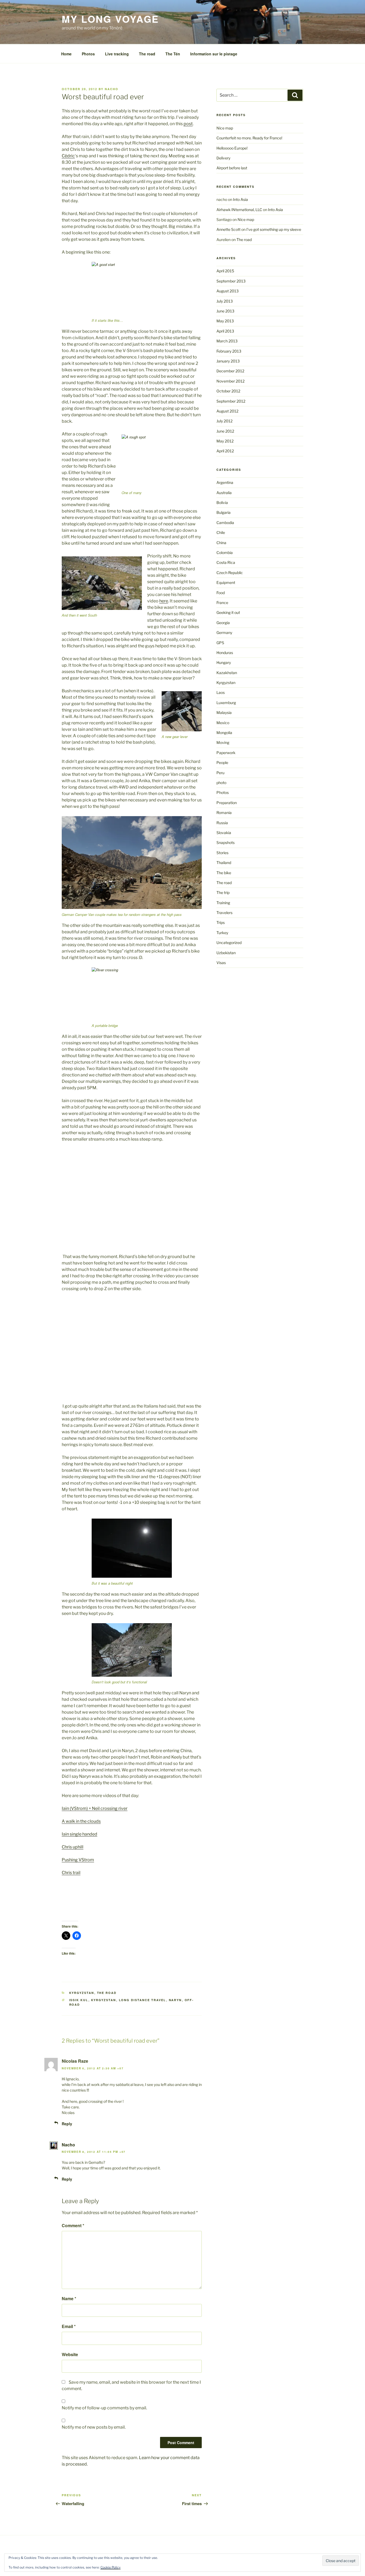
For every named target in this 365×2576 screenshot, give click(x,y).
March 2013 (227, 341)
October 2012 (228, 391)
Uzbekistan (226, 953)
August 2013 (228, 291)
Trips (221, 922)
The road (147, 54)
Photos (88, 54)
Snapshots (226, 842)
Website (70, 2354)
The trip (223, 893)
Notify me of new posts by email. (94, 2427)
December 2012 (230, 371)
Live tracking (117, 54)
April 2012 (225, 451)
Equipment (226, 582)
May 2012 (225, 441)
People (222, 763)
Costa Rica (226, 562)
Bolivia (222, 502)
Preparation (227, 803)
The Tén (173, 54)
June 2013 (225, 311)
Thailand (224, 863)
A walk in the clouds (81, 1821)
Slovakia (224, 833)
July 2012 (224, 421)
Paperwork (226, 753)
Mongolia (224, 733)
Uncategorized (229, 943)
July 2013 (225, 301)
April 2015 (225, 271)
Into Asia (240, 199)
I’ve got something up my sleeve (274, 229)
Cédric (68, 156)
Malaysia (224, 712)
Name (69, 2298)
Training (223, 903)
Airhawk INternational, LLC (239, 210)
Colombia (225, 553)
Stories (222, 853)
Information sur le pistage (214, 54)
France (222, 603)
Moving (223, 742)
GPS (220, 643)
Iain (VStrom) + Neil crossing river (95, 1808)
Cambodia (225, 523)
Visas (221, 963)
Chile (221, 532)
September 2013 (231, 281)
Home (66, 54)
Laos (221, 692)
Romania (224, 813)
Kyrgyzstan (82, 1993)
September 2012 (231, 401)
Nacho (68, 2145)
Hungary (224, 662)
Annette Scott (228, 229)
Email (69, 2326)
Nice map (225, 128)
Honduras (225, 653)
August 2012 (227, 411)
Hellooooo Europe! (232, 148)
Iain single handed (79, 1834)
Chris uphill (73, 1847)
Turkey (222, 933)
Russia (222, 823)
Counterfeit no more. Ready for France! (249, 138)
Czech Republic (230, 573)
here (164, 601)
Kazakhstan (227, 673)
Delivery (223, 158)
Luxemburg (226, 703)
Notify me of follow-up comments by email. (104, 2408)
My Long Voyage (110, 19)
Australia (224, 493)
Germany (224, 632)
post (188, 124)
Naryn (175, 2000)
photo (221, 783)
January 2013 (228, 361)
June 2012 (225, 431)
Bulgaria (224, 512)
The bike (224, 873)
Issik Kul (79, 2000)
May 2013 (225, 321)
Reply (67, 2124)
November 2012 (230, 381)
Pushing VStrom (78, 1860)
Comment (73, 2225)
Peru (220, 773)
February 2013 (229, 351)
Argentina (225, 482)
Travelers (224, 913)
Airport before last (232, 168)
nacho (112, 89)
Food (221, 593)
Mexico (223, 723)
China (221, 543)
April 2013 (225, 331)
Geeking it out (228, 612)
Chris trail (71, 1873)
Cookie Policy (110, 2567)
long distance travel (143, 2000)
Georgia (223, 623)
